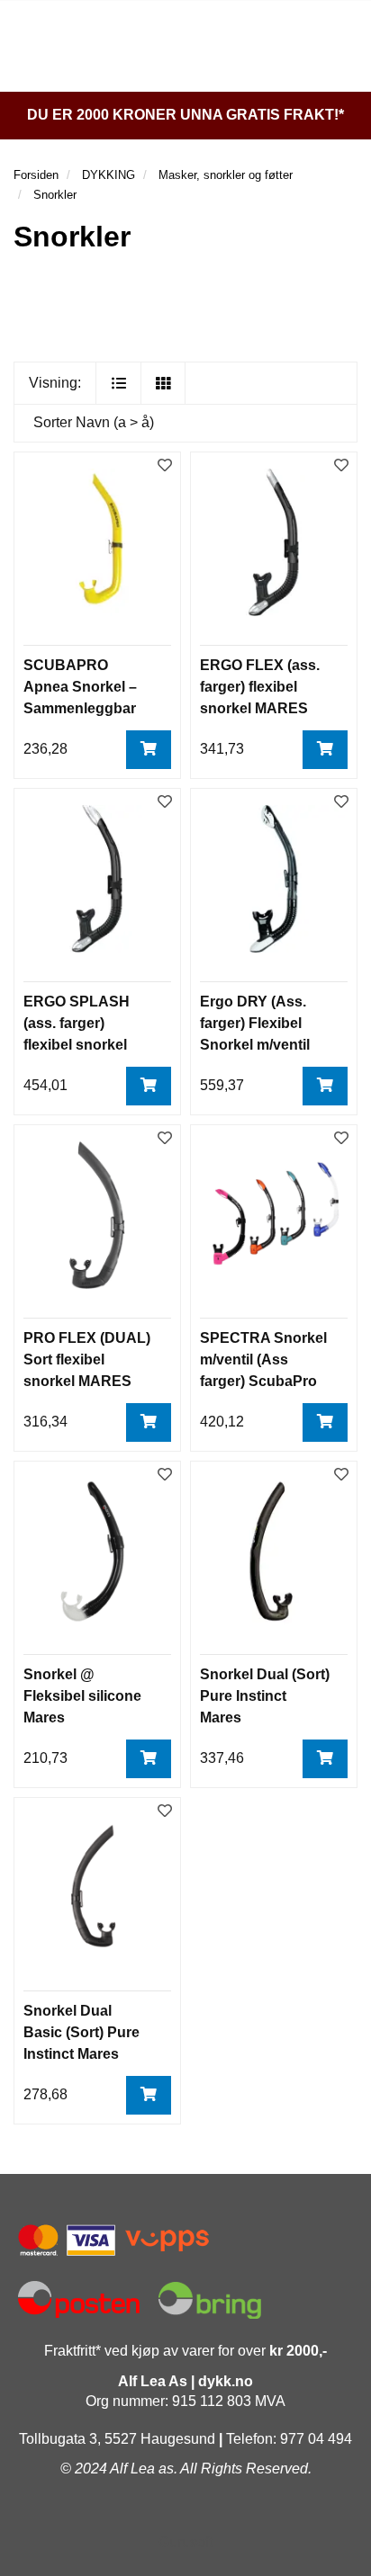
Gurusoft (185, 2542)
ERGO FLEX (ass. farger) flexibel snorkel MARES (260, 687)
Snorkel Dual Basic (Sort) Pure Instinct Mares (81, 2032)
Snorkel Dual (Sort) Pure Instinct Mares (265, 1696)
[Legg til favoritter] (165, 466)
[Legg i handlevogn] (149, 750)
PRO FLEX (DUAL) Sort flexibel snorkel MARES (87, 1360)
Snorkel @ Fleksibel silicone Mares (82, 1696)
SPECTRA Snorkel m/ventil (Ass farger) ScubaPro (263, 1360)
